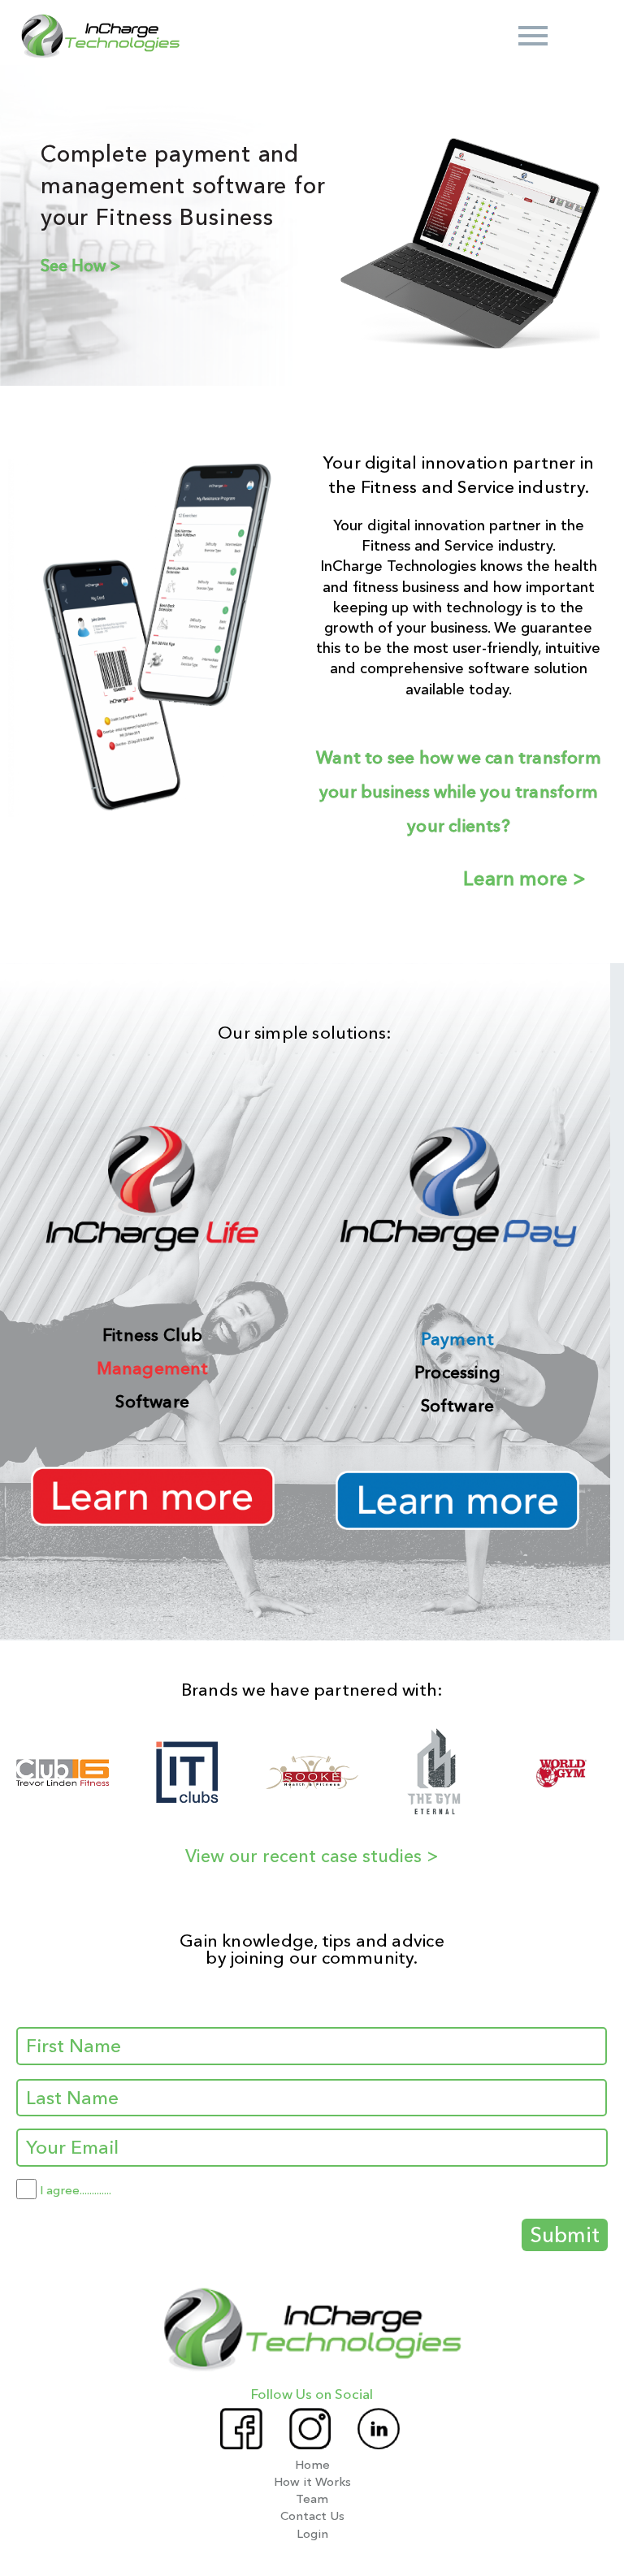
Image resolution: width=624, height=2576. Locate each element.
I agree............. (76, 2190)
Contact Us (312, 2515)
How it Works (312, 2481)
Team (312, 2498)
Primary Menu (533, 36)
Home (312, 2464)
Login (312, 2533)
